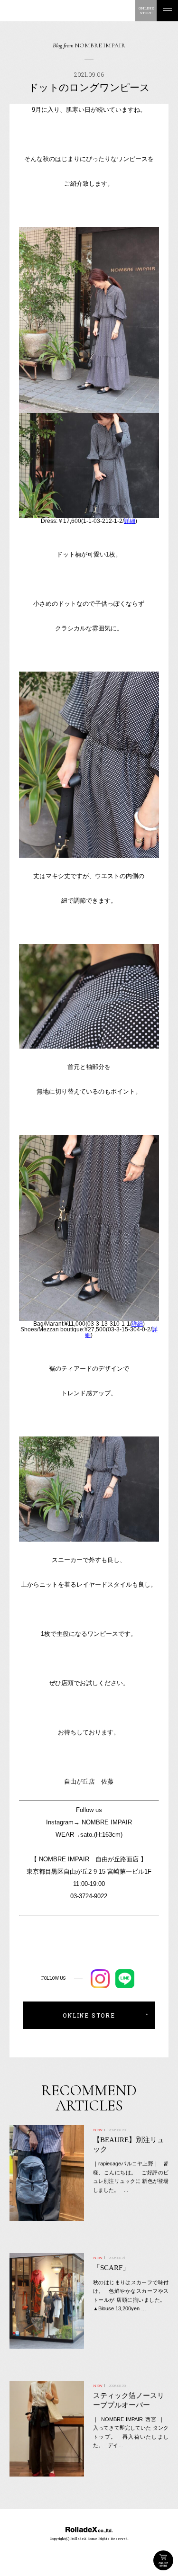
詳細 (130, 521)
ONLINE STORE (163, 2560)
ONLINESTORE (146, 11)
